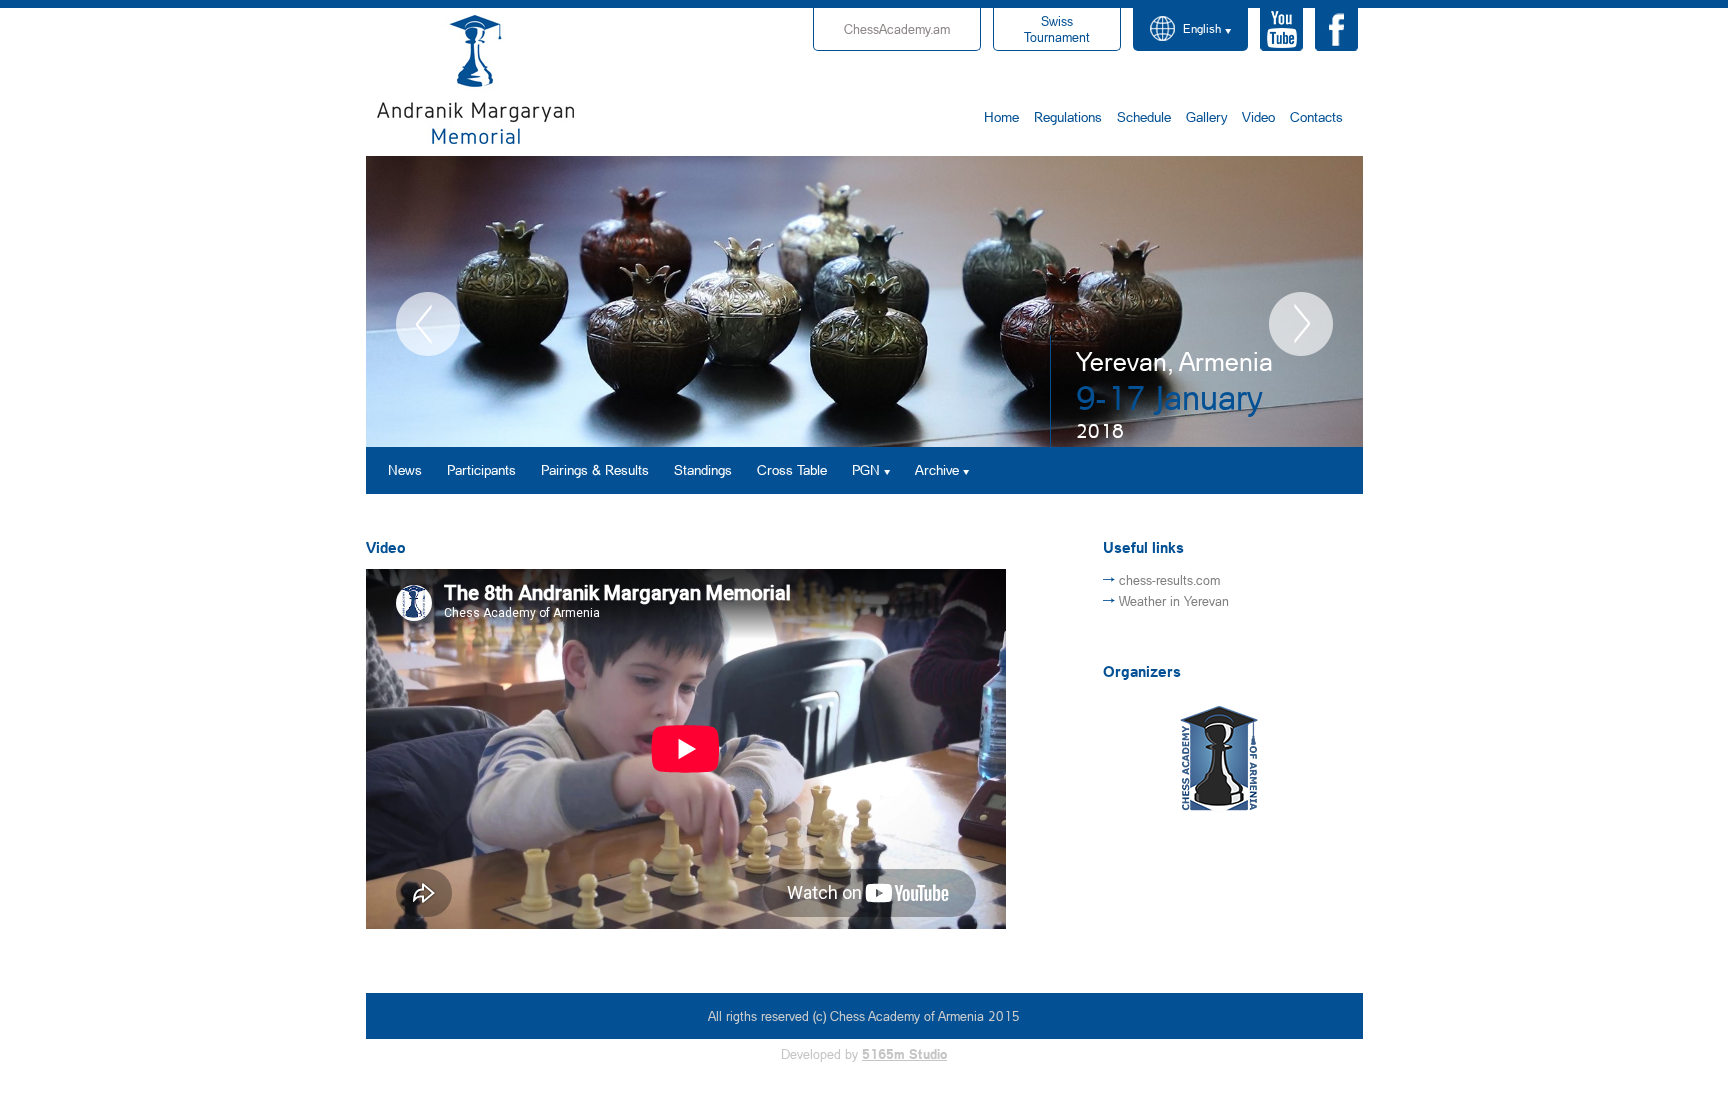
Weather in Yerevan (1174, 601)
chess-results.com (1169, 580)
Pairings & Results (595, 469)
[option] (864, 301)
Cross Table (792, 469)
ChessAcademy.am (897, 29)
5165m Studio (904, 1054)
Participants (481, 469)
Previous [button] (428, 324)
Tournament (1057, 29)
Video (1258, 116)
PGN (866, 469)
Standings (703, 469)
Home (1001, 116)
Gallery (1206, 116)
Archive (937, 469)
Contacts (1316, 116)
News (405, 469)
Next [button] (1301, 324)
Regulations (1068, 116)
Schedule (1144, 116)
